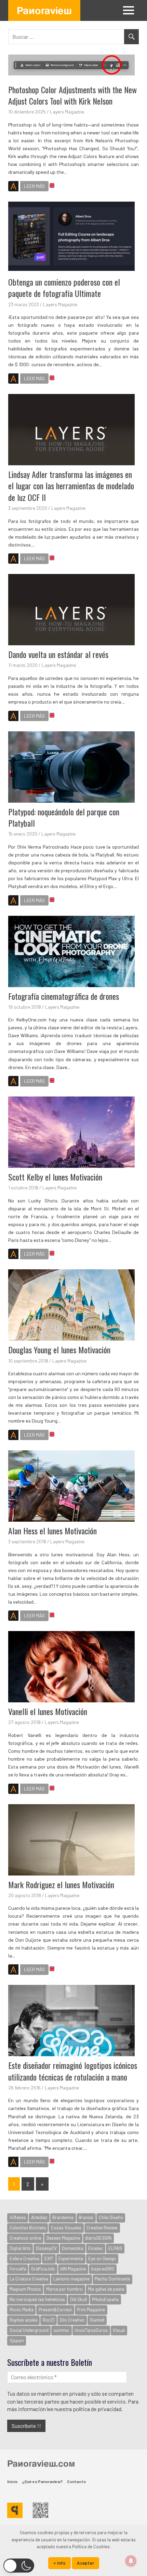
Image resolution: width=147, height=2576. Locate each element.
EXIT (49, 2259)
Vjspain (17, 2340)
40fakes (18, 2217)
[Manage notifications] (131, 2561)
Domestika (72, 2248)
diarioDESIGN (98, 2238)
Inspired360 (103, 2269)
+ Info (59, 2563)
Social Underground (29, 2330)
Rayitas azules (24, 2320)
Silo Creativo (72, 2320)
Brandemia (63, 2217)
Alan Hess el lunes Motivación (52, 1531)
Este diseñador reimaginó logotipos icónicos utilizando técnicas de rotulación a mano (73, 2071)
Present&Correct (55, 2310)
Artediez (39, 2217)
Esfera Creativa (24, 2259)
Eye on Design (102, 2259)
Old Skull (78, 2299)
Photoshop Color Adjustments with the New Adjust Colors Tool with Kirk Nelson (72, 95)
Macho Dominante (112, 2279)
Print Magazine (91, 2310)
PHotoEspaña (105, 2299)
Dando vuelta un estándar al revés (58, 654)
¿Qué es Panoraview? (42, 2481)
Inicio (12, 2481)
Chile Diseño (111, 2217)
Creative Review (102, 2228)
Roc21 (49, 2320)
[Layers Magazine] (13, 187)
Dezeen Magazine (63, 2238)
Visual (119, 2330)
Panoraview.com (41, 2463)
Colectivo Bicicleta (28, 2228)
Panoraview (44, 10)
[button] (19, 2566)
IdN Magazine (73, 2269)
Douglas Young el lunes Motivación (59, 1350)
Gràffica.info (43, 2269)
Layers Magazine (67, 112)
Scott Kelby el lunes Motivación (55, 1177)
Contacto (76, 2481)
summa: (62, 2330)
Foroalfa (18, 2269)
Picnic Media (22, 2310)
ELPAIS (115, 2248)
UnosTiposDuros (91, 2330)
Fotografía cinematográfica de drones (64, 996)
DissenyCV (46, 2248)
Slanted (97, 2320)
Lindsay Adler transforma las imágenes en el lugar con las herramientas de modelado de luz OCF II (71, 486)
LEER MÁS (34, 186)
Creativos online (25, 2238)
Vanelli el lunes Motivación (48, 1711)
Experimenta (71, 2259)
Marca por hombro (64, 2289)
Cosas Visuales (66, 2228)
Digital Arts (20, 2248)
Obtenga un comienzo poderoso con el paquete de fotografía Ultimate (64, 288)
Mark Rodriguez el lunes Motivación (61, 1884)
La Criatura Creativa (29, 2279)
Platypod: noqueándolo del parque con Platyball (64, 817)
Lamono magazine (71, 2279)
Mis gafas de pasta (106, 2289)
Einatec (96, 2248)
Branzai (86, 2217)
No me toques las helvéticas (37, 2299)
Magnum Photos (25, 2289)
